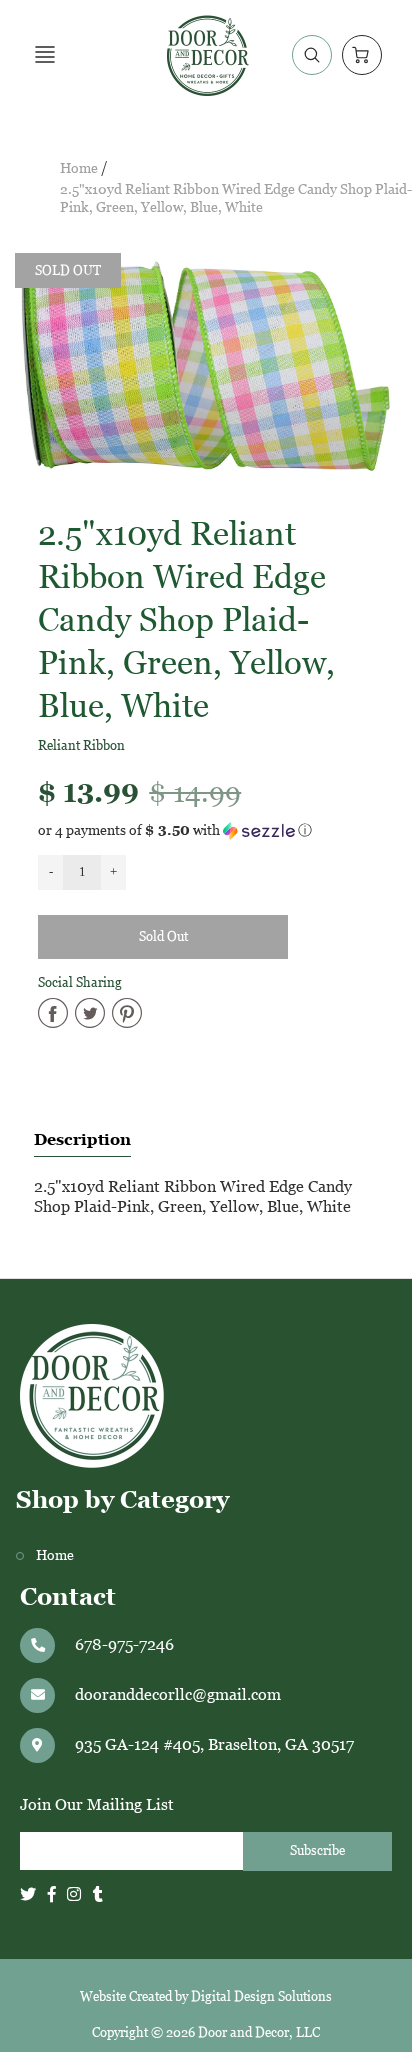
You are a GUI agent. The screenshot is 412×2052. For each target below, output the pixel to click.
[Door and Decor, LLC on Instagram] (74, 1894)
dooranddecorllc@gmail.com (178, 1694)
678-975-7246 (124, 1644)
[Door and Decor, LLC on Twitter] (28, 1894)
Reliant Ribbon (81, 745)
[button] (206, 830)
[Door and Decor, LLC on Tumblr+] (98, 1894)
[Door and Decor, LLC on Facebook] (52, 1894)
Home (79, 168)
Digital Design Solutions (261, 1996)
